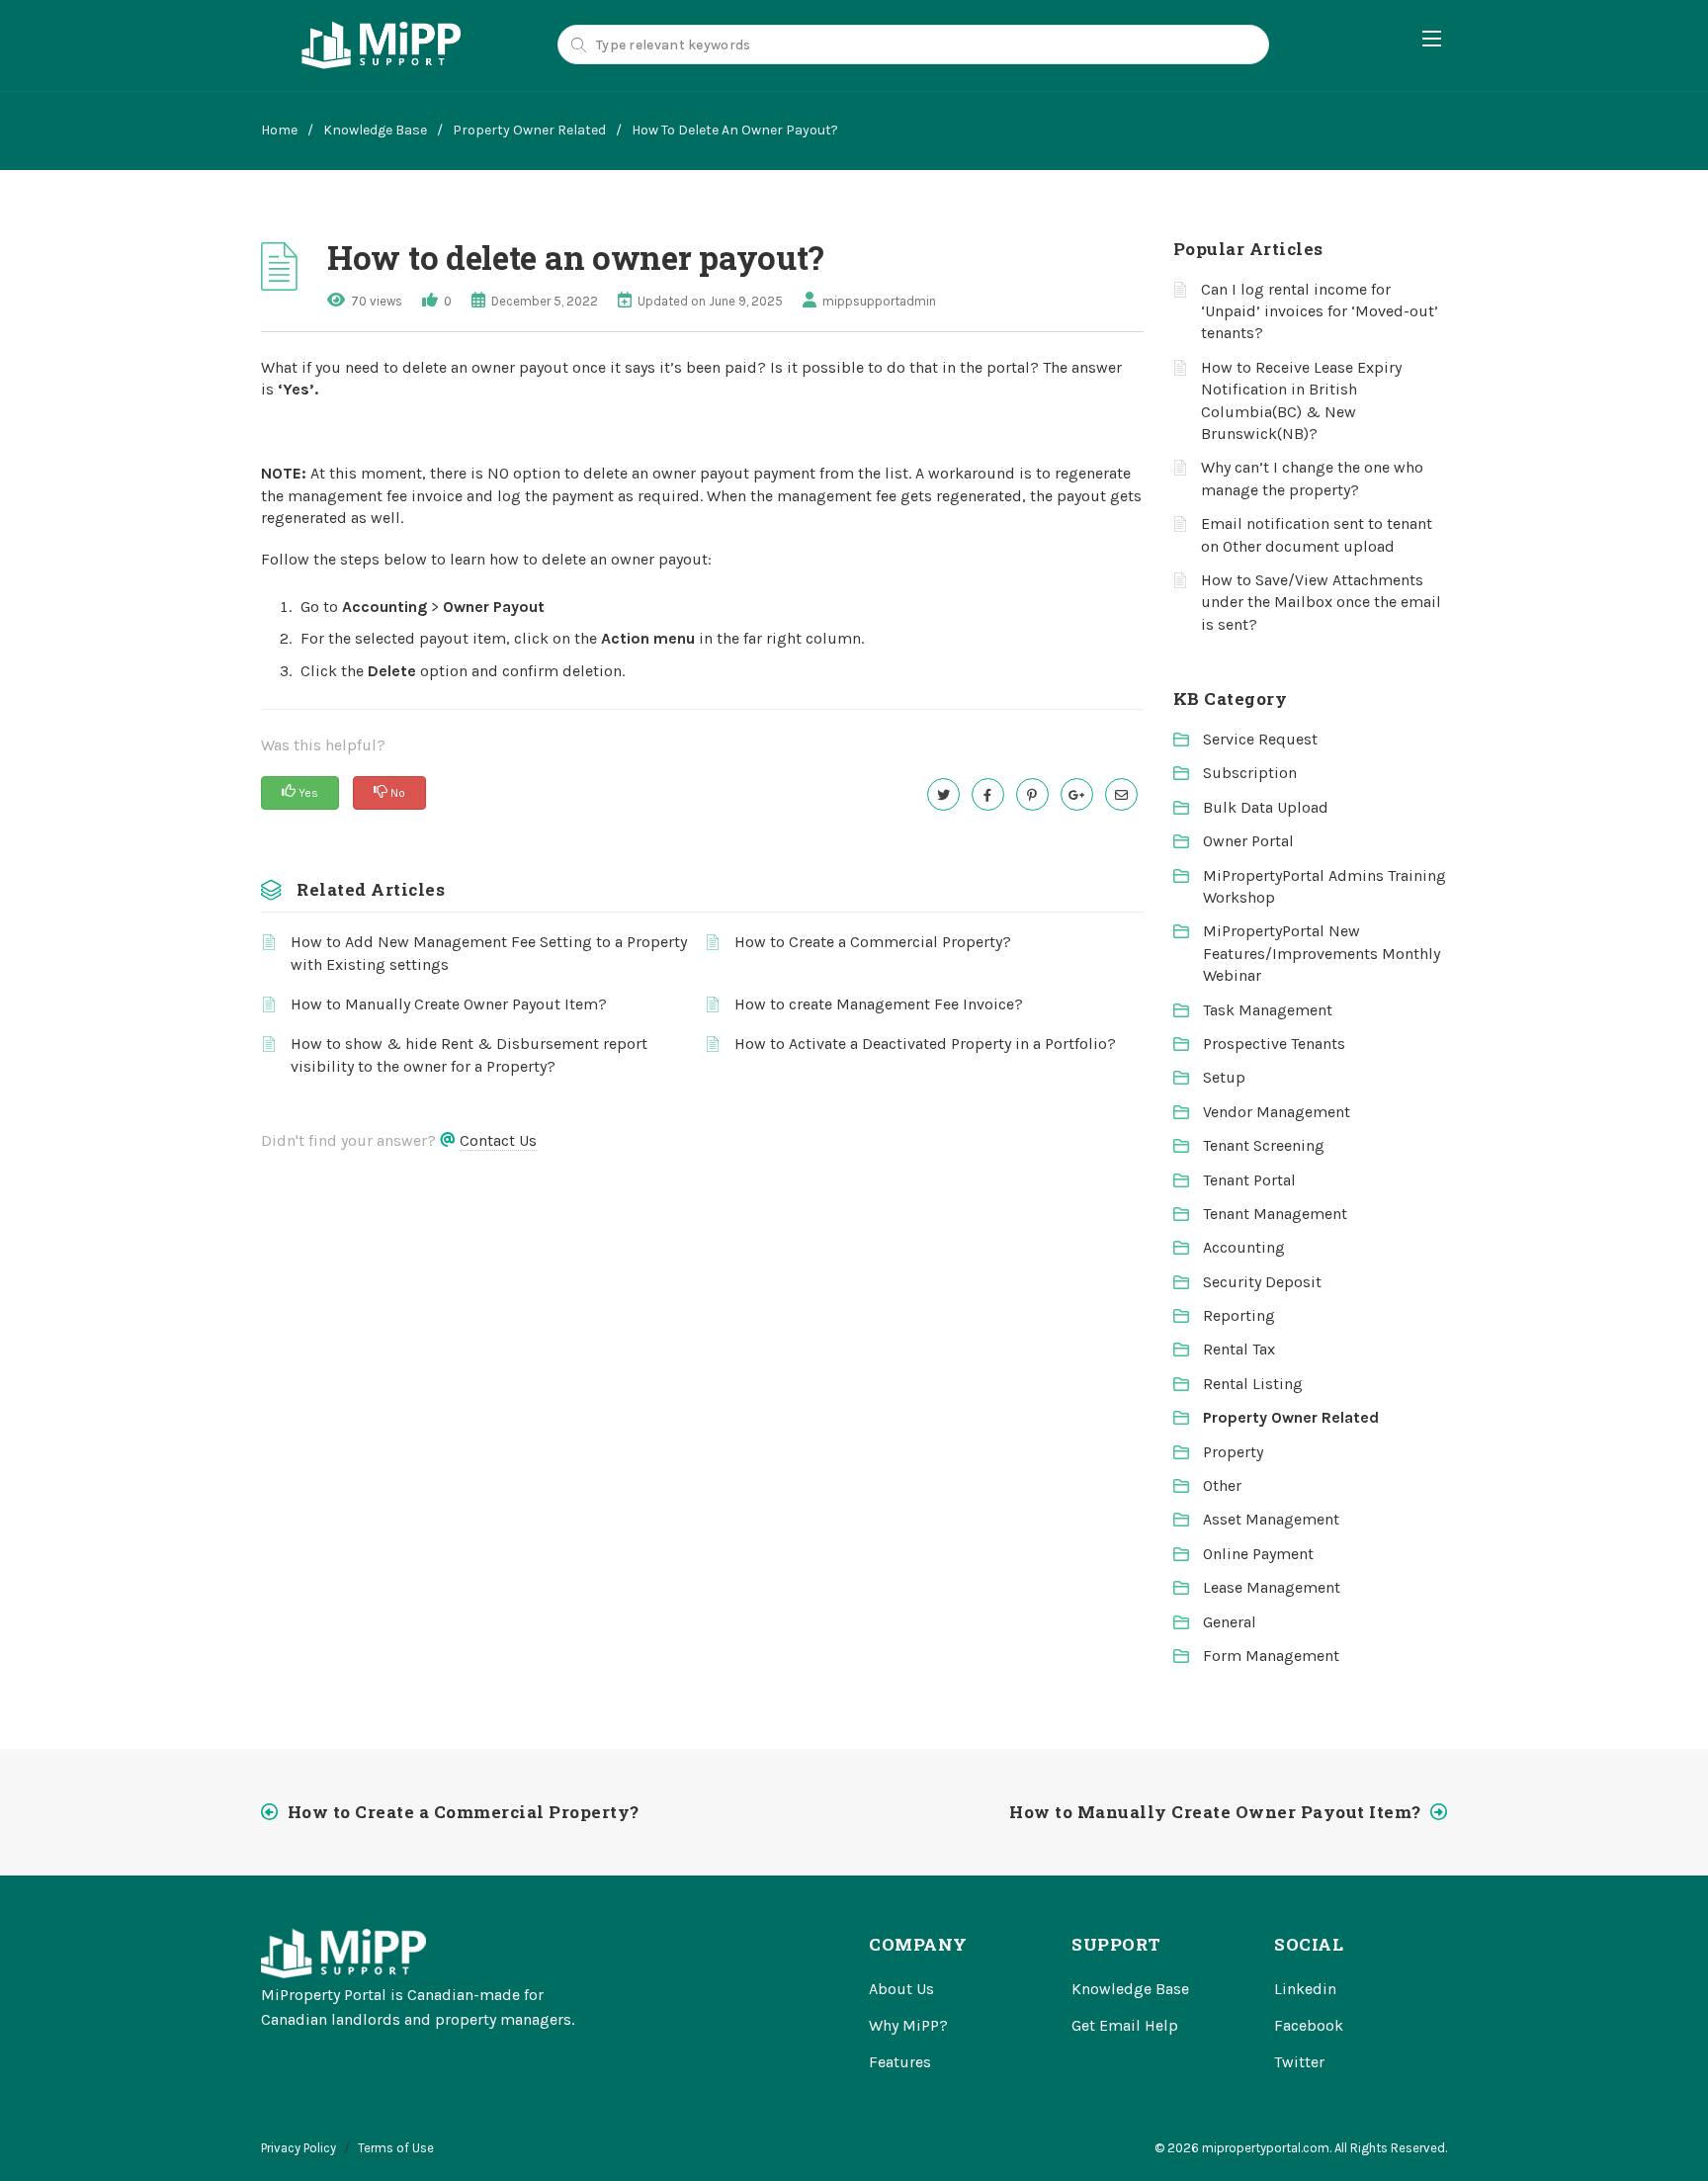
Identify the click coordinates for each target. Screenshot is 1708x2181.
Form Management (1271, 1656)
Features (900, 2062)
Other (1222, 1485)
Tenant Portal (1249, 1180)
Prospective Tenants (1274, 1044)
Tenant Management (1275, 1214)
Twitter (1299, 2062)
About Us (901, 1989)
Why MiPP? (908, 2025)
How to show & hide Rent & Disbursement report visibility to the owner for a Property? (469, 1054)
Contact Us (498, 1140)
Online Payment (1258, 1554)
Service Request (1260, 739)
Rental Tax (1239, 1349)
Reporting (1239, 1315)
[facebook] (988, 794)
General (1230, 1622)
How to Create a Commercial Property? (873, 942)
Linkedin (1305, 1989)
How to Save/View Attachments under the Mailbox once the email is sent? (1321, 602)
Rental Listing (1253, 1384)
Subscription (1250, 773)
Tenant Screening (1264, 1145)
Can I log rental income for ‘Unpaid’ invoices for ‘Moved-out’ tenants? (1320, 311)
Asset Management (1271, 1519)
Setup (1224, 1077)
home (279, 130)
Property (1233, 1452)
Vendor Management (1277, 1112)
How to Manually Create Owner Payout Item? (449, 1004)
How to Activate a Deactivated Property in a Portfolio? (925, 1044)
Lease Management (1272, 1587)
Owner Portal (1248, 841)
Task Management (1268, 1010)
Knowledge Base (375, 130)
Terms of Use (396, 2148)
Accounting (1244, 1247)
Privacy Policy (299, 2148)
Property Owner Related (529, 130)
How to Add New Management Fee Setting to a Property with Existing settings (489, 953)
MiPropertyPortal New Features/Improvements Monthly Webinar (1322, 953)
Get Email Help (1125, 2025)
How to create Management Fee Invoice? (879, 1004)
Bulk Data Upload (1266, 807)
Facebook (1309, 2025)
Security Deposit (1262, 1282)
